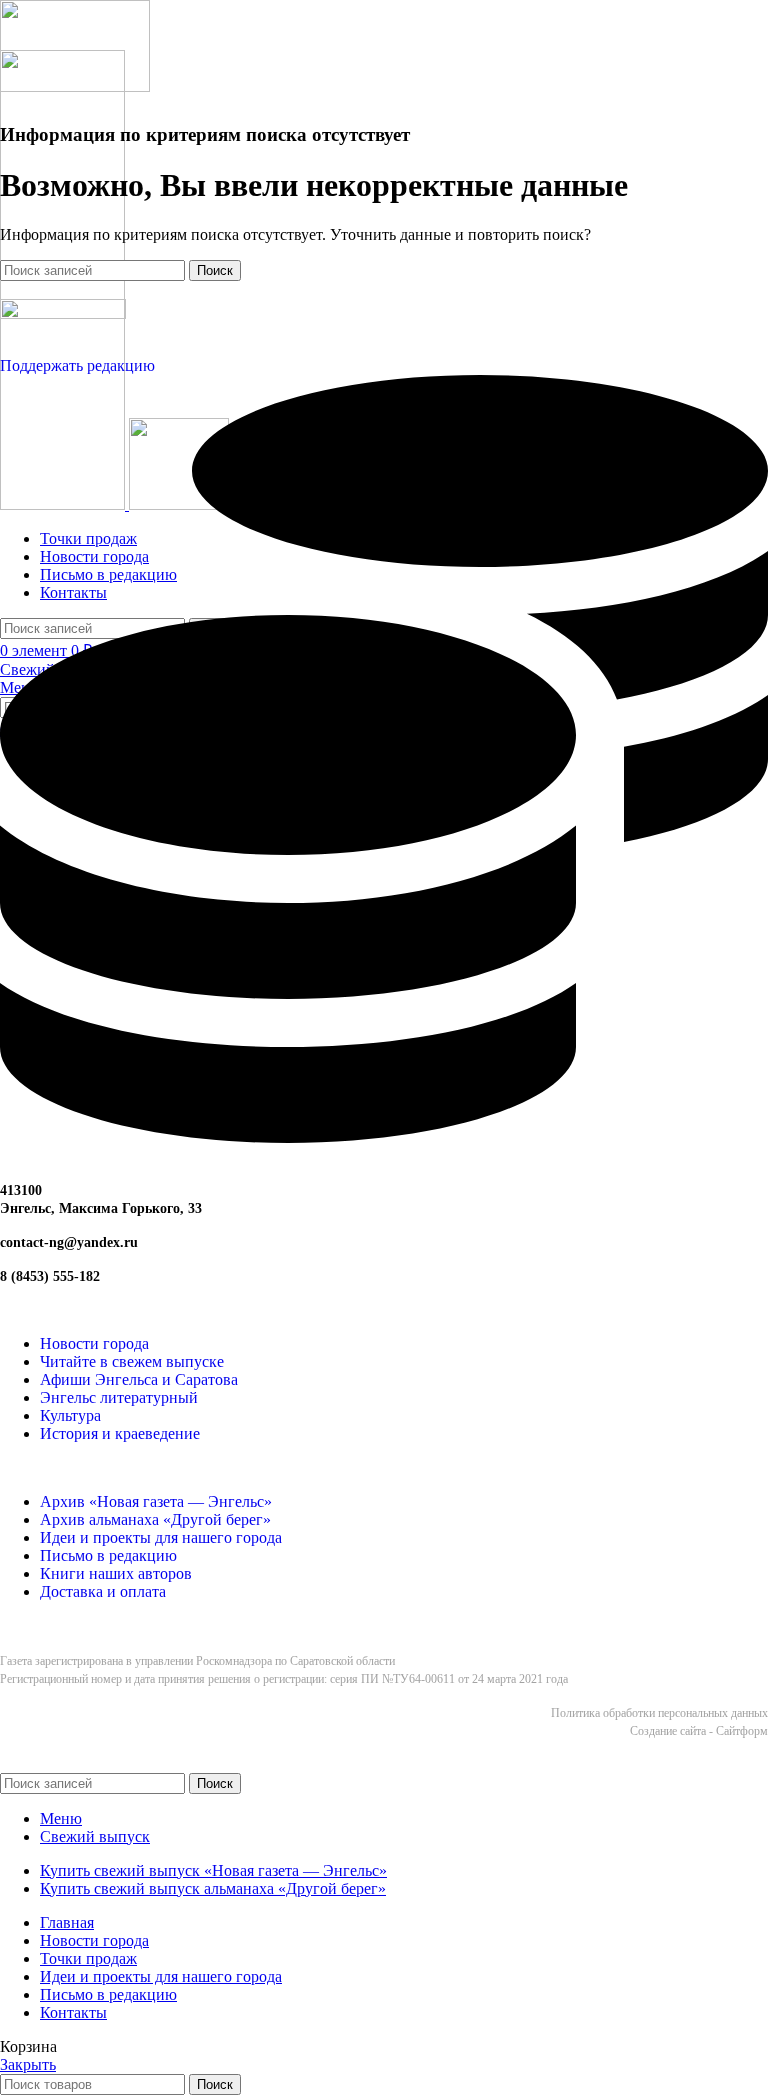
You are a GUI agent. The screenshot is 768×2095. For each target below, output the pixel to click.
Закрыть (28, 2064)
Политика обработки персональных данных (659, 1713)
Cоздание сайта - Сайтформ (699, 1731)
